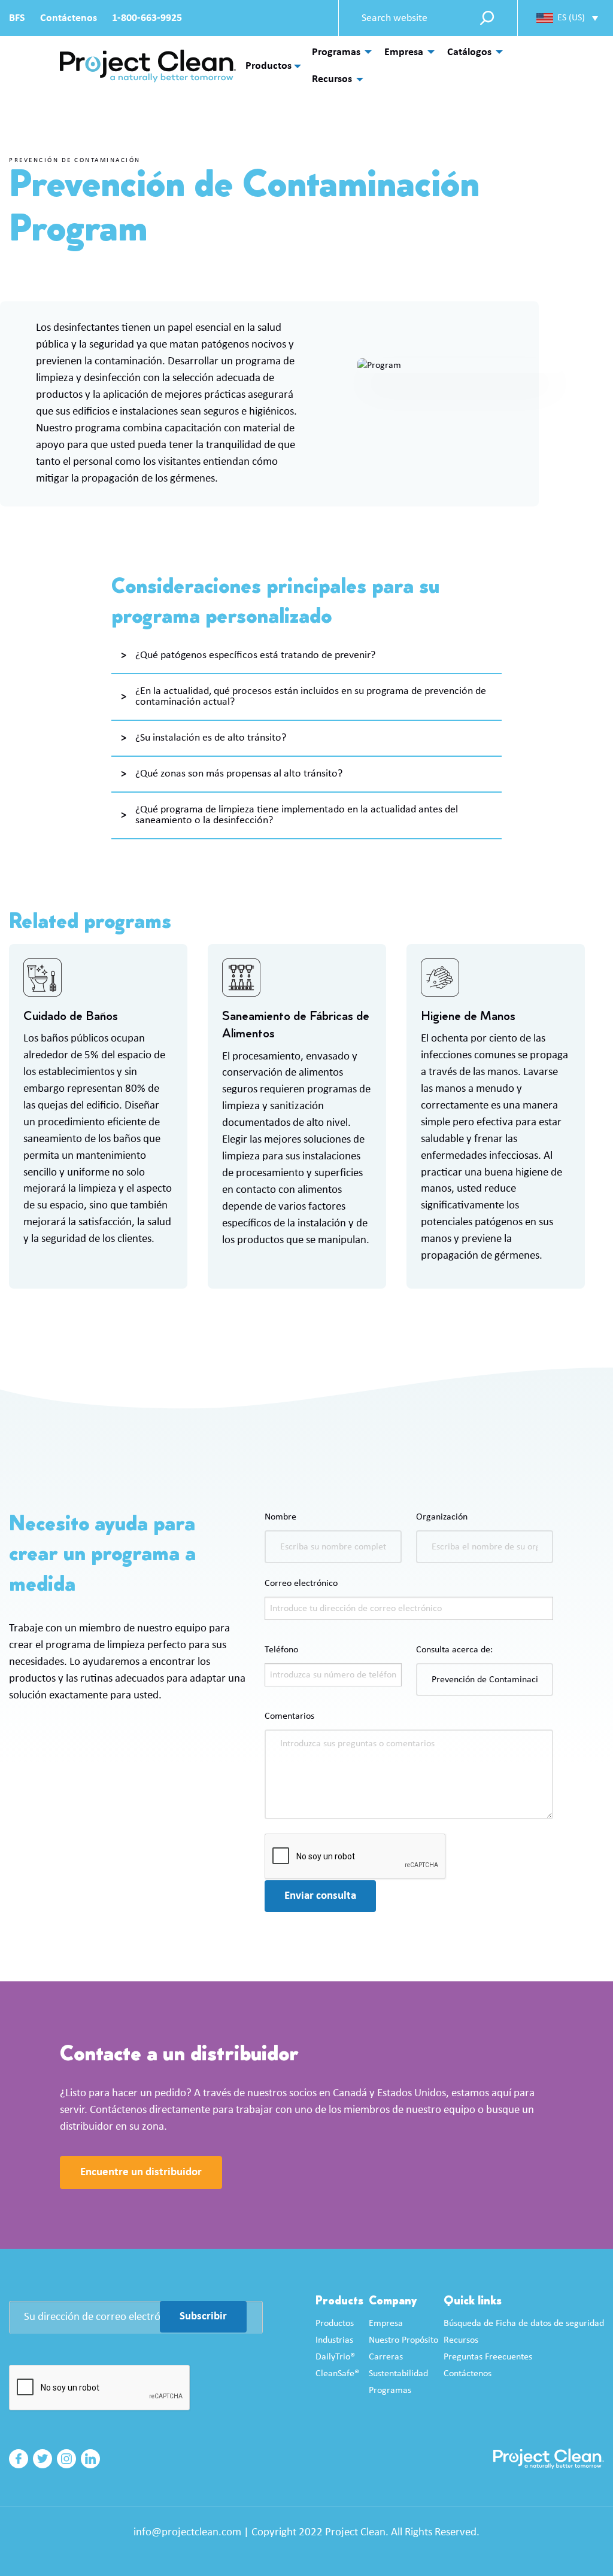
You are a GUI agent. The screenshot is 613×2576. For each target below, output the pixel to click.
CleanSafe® (337, 2374)
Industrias (334, 2340)
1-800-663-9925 (147, 18)
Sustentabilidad (398, 2374)
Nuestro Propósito (403, 2340)
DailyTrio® (335, 2357)
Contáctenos (69, 18)
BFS (17, 18)
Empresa (404, 52)
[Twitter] (43, 2459)
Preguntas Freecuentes (488, 2357)
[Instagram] (66, 2459)
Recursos (332, 79)
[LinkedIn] (90, 2459)
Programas (336, 52)
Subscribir (203, 2317)
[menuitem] (339, 52)
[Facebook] (19, 2459)
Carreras (386, 2357)
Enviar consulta (320, 1896)
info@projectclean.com (187, 2533)
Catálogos (469, 52)
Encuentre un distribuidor (141, 2172)
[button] (567, 18)
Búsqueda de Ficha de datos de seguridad (524, 2324)
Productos (268, 66)
